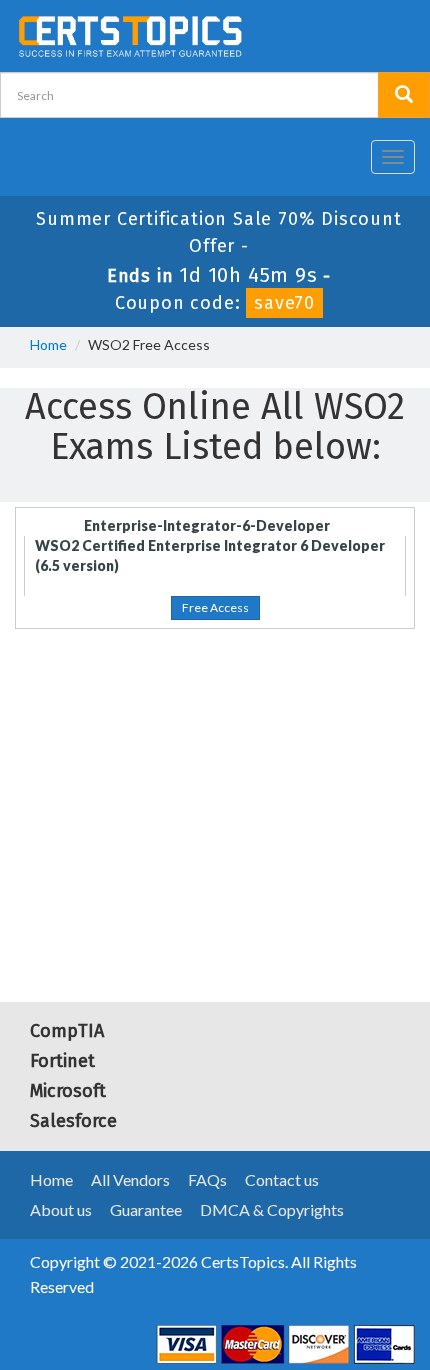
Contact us (282, 1179)
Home (48, 344)
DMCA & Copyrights (272, 1209)
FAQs (207, 1179)
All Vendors (130, 1179)
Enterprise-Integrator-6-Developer (207, 525)
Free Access (215, 607)
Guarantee (146, 1209)
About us (61, 1209)
